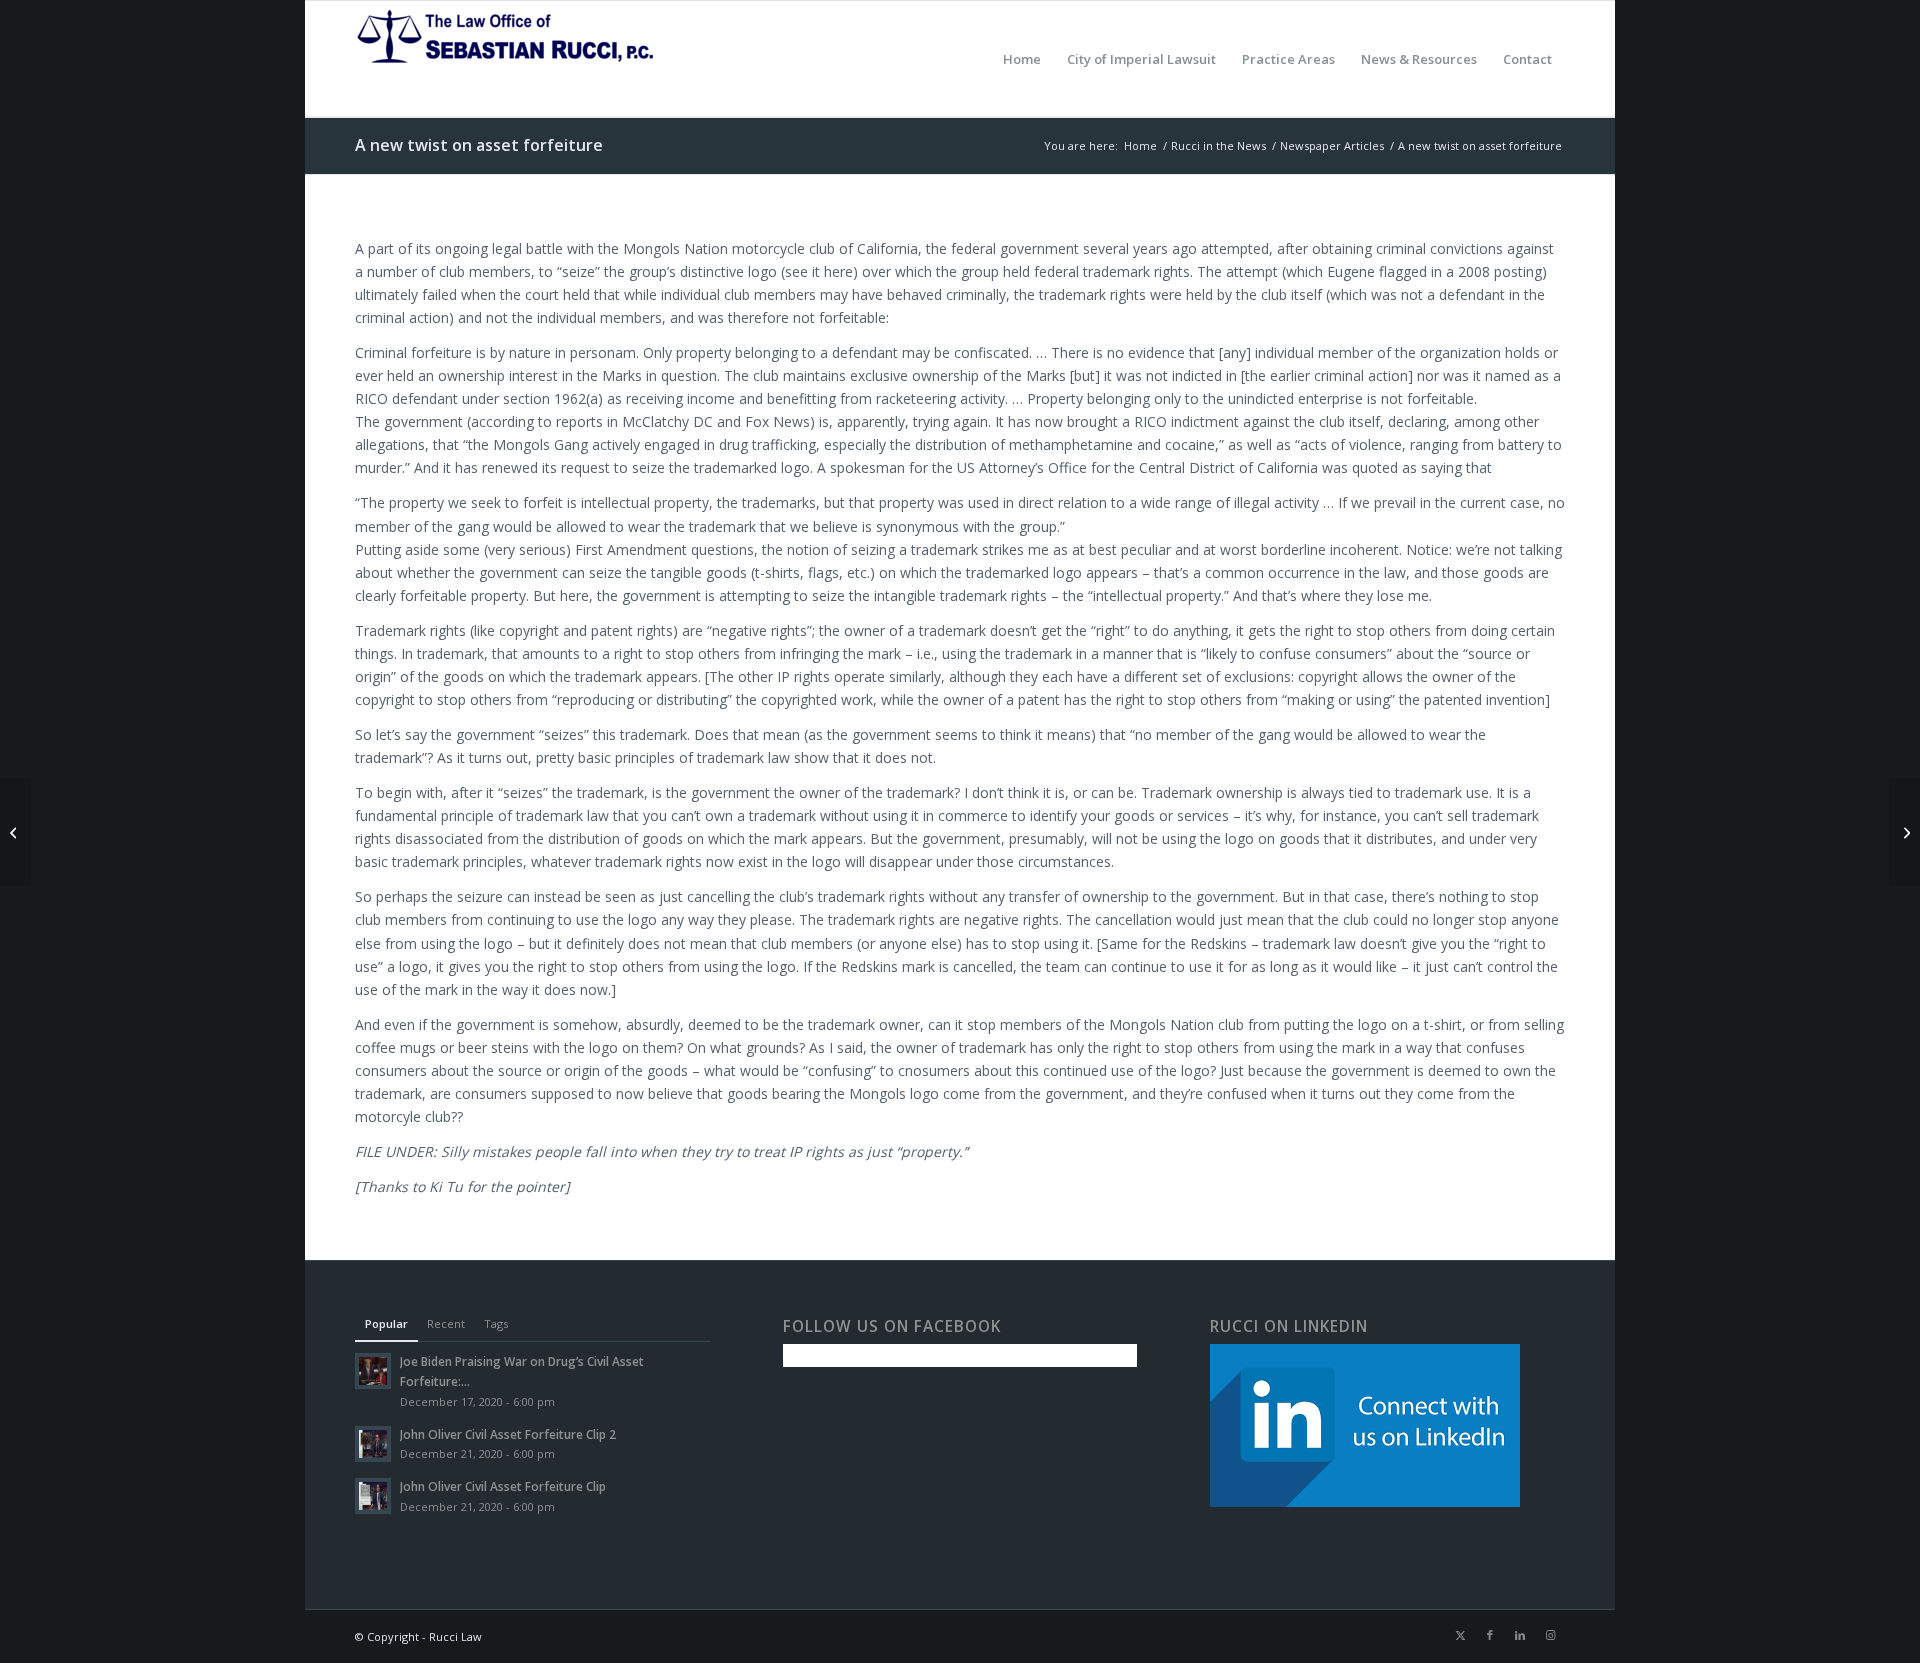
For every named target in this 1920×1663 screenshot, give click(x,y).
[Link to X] (1460, 1635)
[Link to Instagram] (1550, 1635)
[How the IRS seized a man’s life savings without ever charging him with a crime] (1904, 832)
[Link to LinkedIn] (1520, 1635)
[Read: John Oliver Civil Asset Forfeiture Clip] (373, 1496)
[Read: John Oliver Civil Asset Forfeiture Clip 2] (373, 1444)
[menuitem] (1022, 59)
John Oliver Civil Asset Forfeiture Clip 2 (508, 1434)
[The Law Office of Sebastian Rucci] (505, 59)
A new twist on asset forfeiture (479, 145)
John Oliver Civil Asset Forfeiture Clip (503, 1486)
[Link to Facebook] (1490, 1635)
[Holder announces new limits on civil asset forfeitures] (15, 832)
